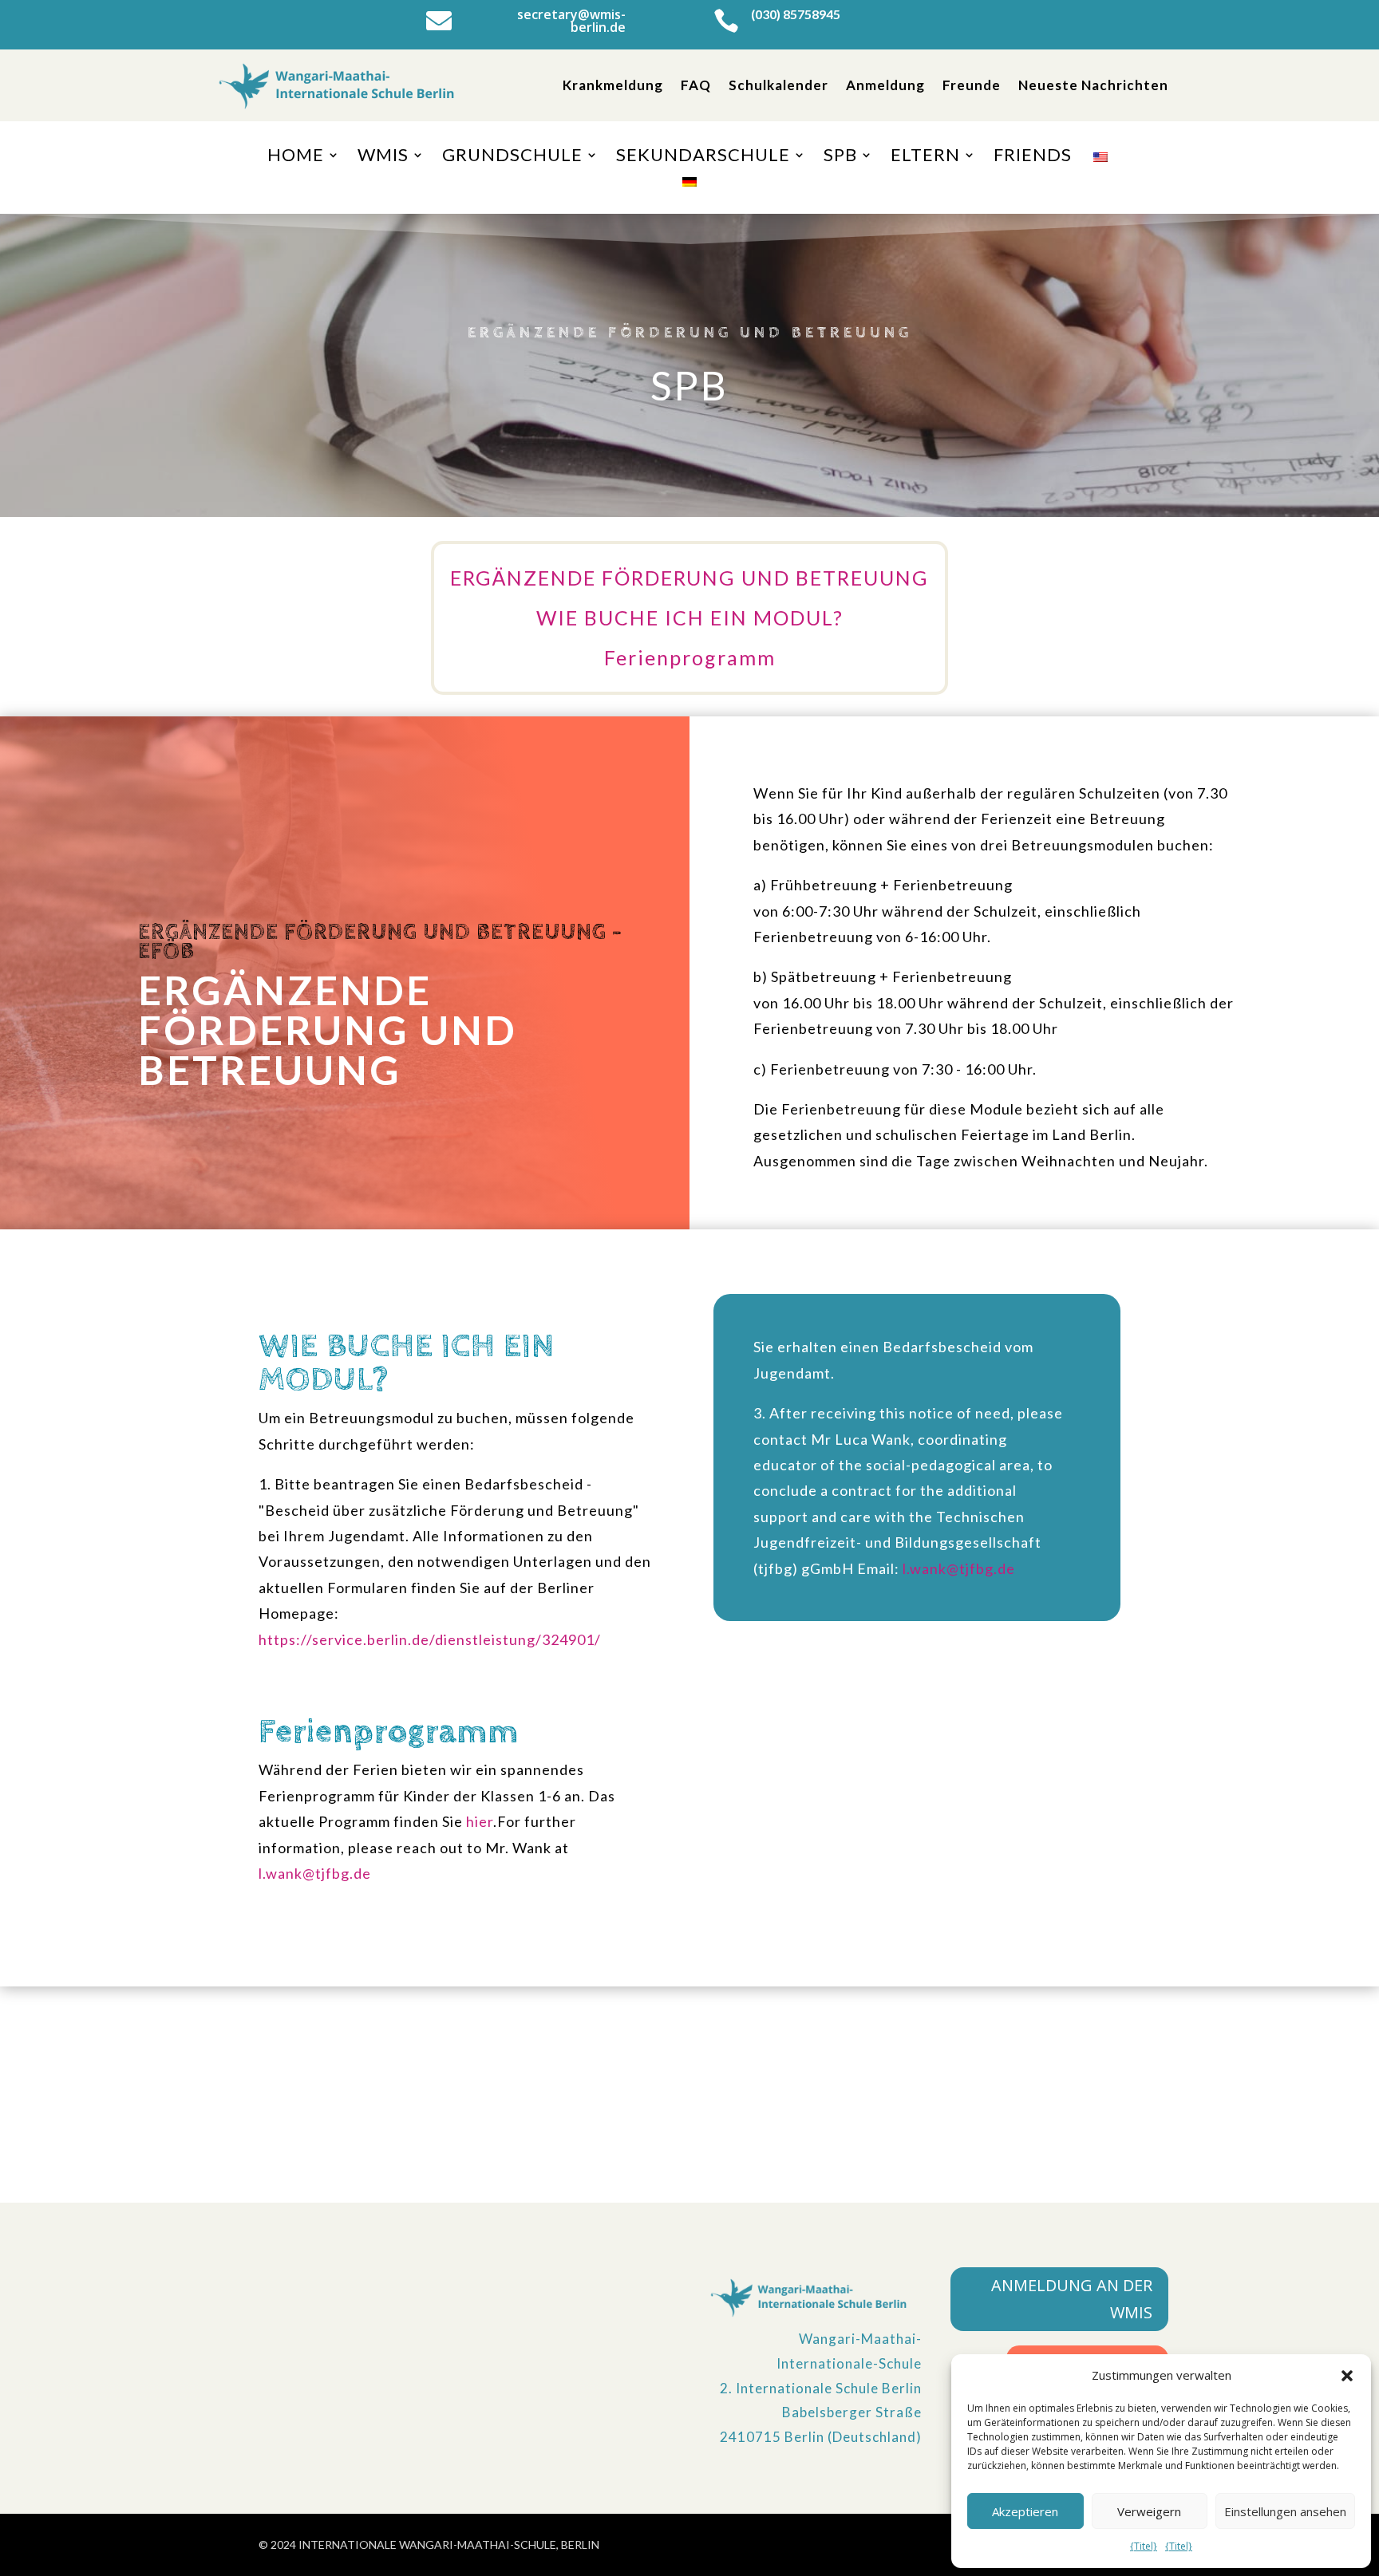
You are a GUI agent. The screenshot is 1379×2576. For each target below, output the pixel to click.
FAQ (696, 85)
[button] (1347, 2376)
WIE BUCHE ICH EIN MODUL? (690, 617)
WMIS (383, 157)
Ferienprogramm (690, 657)
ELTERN (925, 157)
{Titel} (1144, 2546)
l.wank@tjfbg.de (315, 1873)
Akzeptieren (1025, 2511)
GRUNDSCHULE (512, 157)
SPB (840, 157)
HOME (296, 157)
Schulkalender (778, 85)
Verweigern (1149, 2511)
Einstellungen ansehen (1285, 2511)
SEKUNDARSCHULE (703, 157)
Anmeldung (885, 85)
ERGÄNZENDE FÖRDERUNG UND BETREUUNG (689, 578)
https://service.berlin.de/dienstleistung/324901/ (430, 1639)
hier (480, 1821)
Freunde (972, 85)
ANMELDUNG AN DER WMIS (1072, 2299)
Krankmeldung (613, 85)
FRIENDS (1033, 157)
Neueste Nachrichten (1093, 85)
